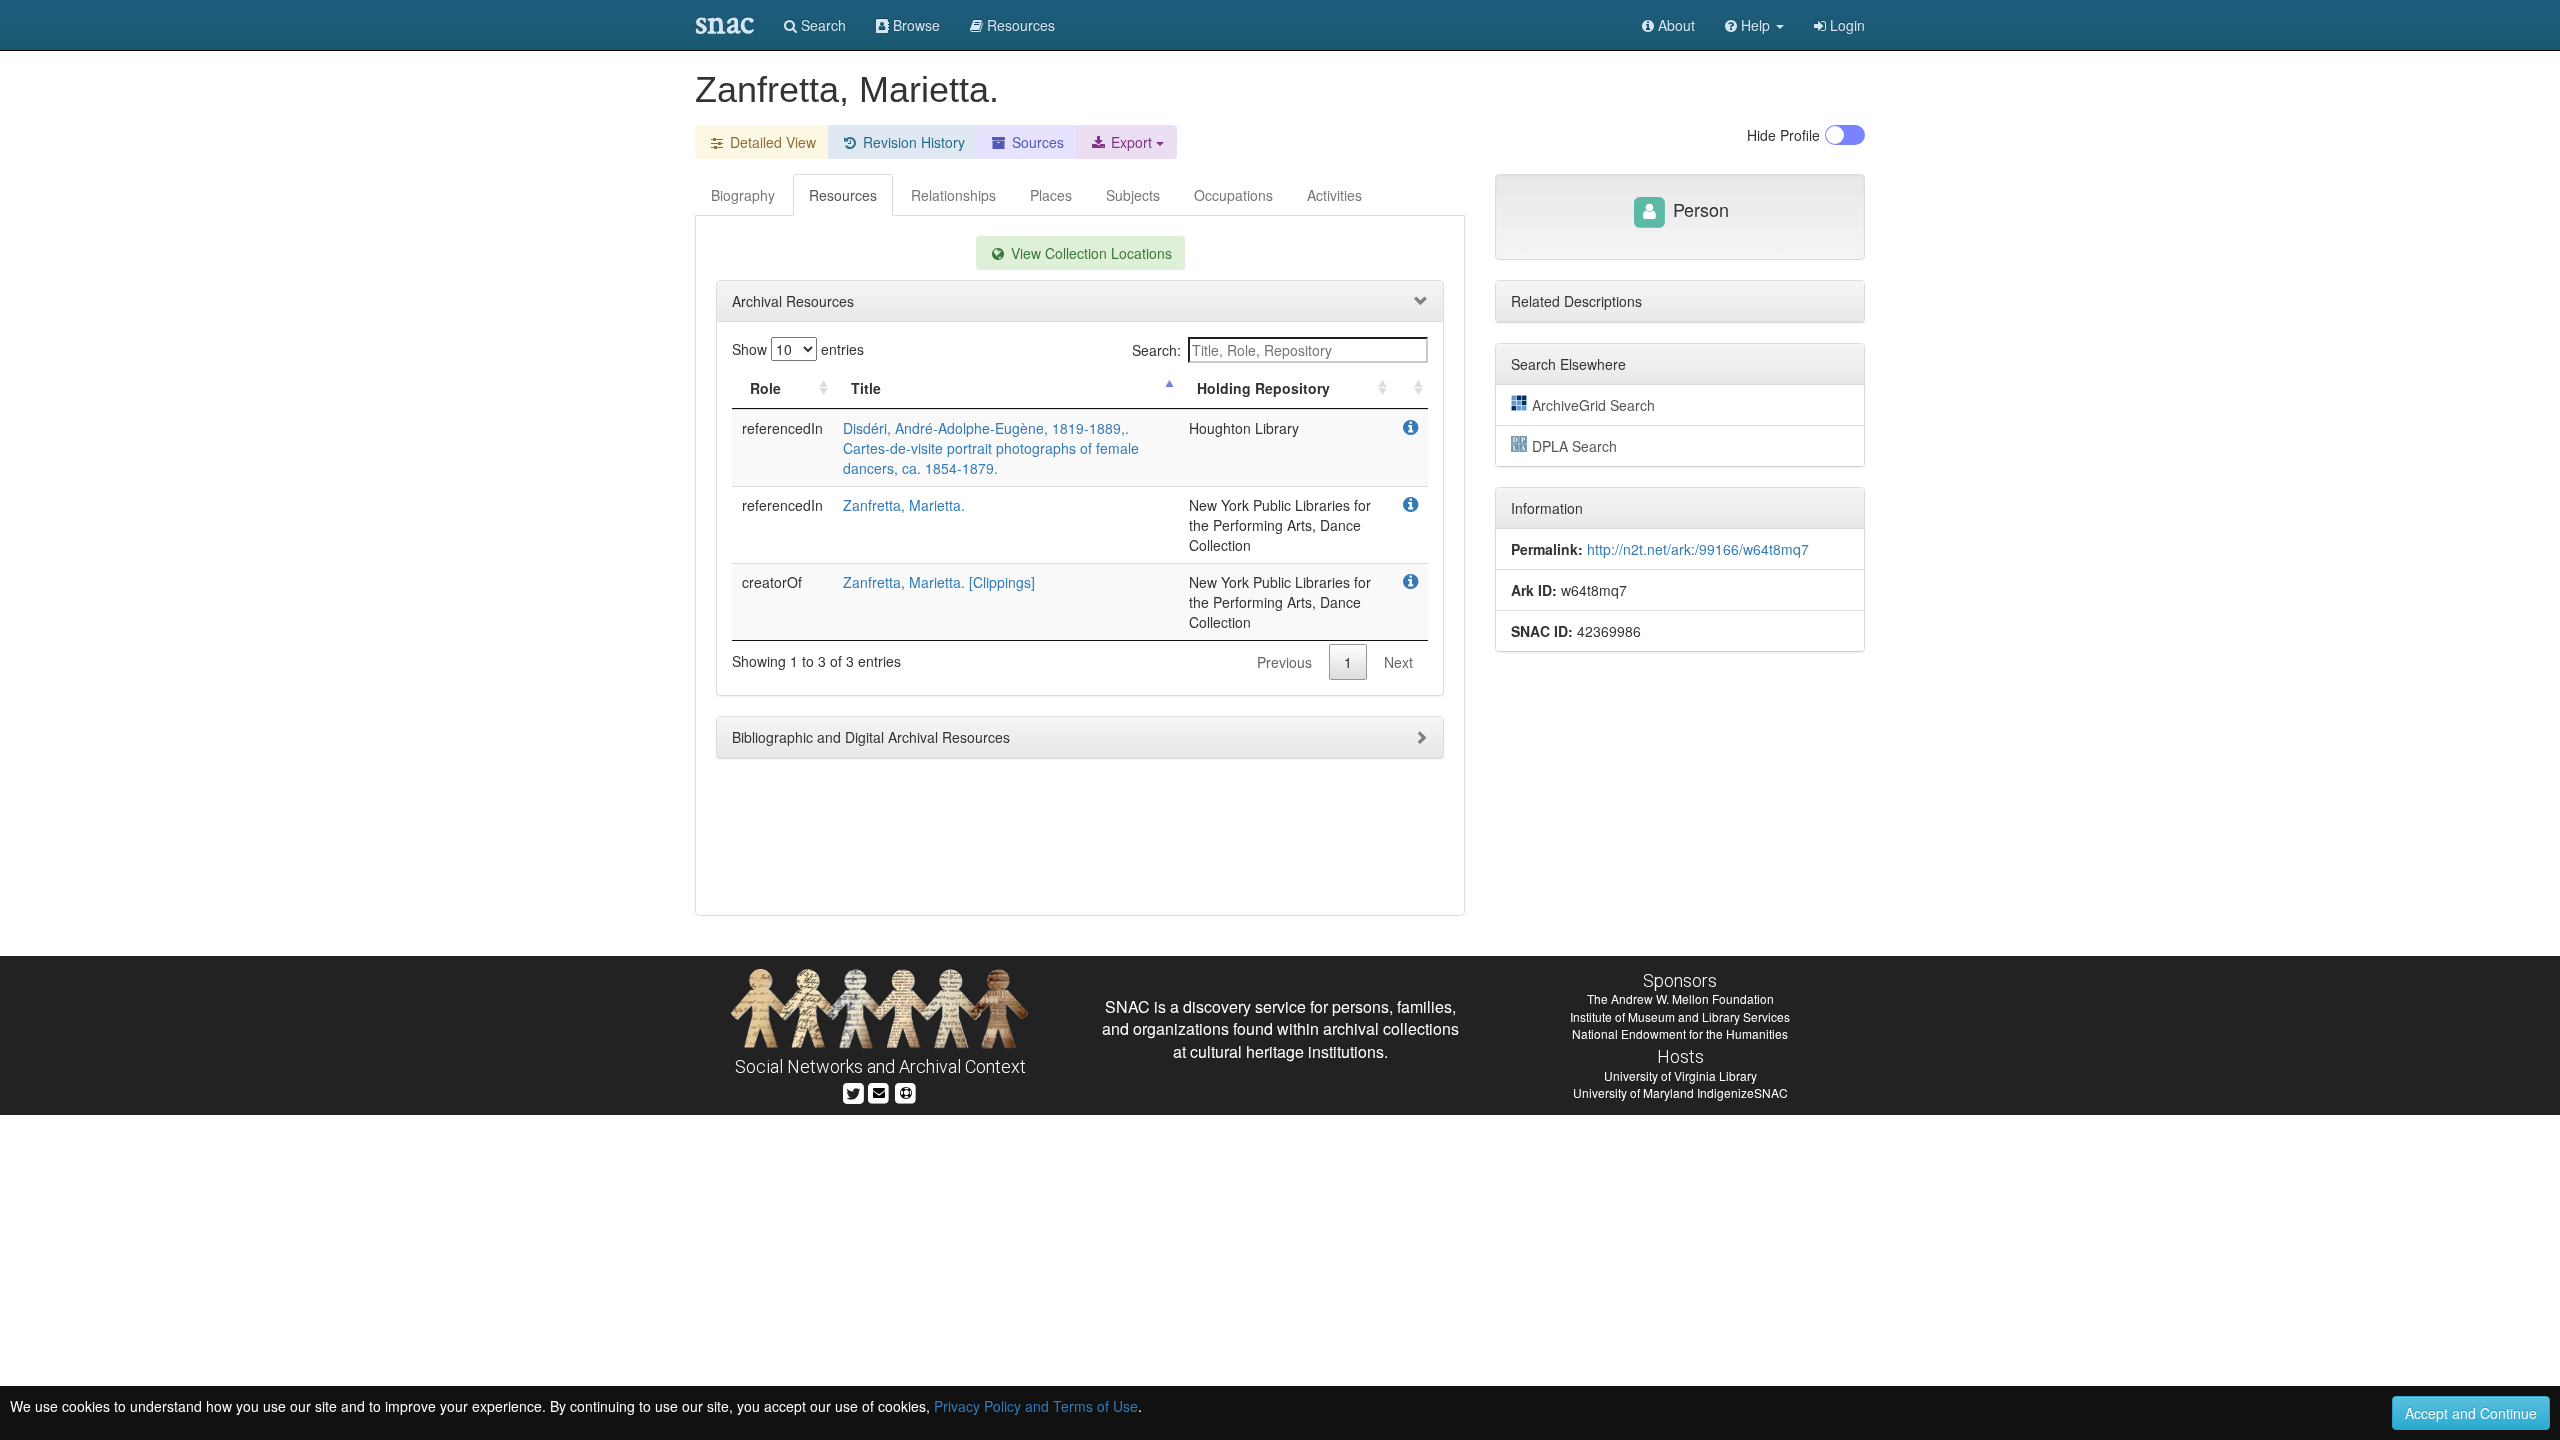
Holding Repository (1263, 388)
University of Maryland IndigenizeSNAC (1680, 1092)
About (1674, 25)
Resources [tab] (843, 195)
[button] (1754, 25)
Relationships (953, 195)
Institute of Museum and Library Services (1680, 1016)
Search (821, 25)
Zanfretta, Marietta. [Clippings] (939, 582)
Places (1051, 195)
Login (1845, 25)
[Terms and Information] (906, 1091)
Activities (1334, 195)
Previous (1284, 662)
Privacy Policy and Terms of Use (1036, 1406)
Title (866, 388)
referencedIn (782, 428)
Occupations (1233, 195)
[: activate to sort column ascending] (1410, 388)
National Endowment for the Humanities (1680, 1033)
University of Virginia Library (1680, 1075)
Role (765, 388)
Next (1398, 662)
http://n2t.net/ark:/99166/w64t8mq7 (1698, 549)
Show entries (798, 349)
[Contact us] (879, 1091)
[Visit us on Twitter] (853, 1091)
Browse (914, 25)
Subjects (1133, 195)
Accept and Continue (2471, 1413)
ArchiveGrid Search (1593, 405)
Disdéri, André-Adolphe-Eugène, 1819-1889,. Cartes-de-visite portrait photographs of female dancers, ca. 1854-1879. (991, 448)
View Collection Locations (1089, 253)
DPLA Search (1574, 446)
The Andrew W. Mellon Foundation (1680, 998)
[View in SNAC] (1410, 428)
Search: (1156, 350)
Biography (743, 195)
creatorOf (772, 582)
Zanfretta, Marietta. (904, 505)
